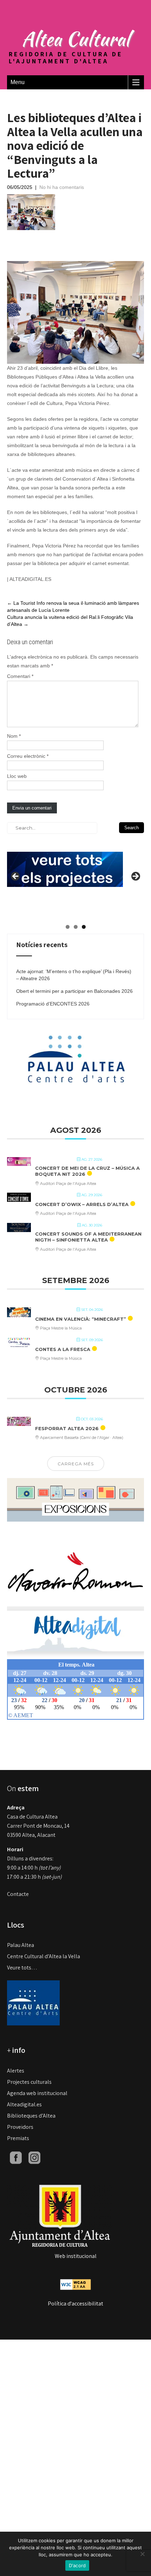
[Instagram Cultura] (34, 2157)
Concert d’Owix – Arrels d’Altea (82, 1204)
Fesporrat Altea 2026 (67, 1428)
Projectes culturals (29, 2082)
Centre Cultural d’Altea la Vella (44, 1956)
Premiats (18, 2138)
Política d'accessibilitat (75, 2304)
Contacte (18, 1894)
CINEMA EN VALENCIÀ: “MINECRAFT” (81, 1319)
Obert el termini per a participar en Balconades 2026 (74, 991)
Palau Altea (21, 1945)
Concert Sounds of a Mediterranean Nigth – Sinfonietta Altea (88, 1237)
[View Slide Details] (65, 864)
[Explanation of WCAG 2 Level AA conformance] (75, 2284)
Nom (14, 736)
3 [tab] (84, 927)
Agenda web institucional (37, 2093)
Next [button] (135, 877)
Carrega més (76, 1464)
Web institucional (76, 2256)
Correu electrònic (28, 756)
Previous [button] (16, 877)
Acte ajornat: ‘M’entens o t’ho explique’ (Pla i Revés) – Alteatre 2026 (74, 975)
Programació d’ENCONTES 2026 (53, 1004)
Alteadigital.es (24, 2104)
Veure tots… (22, 1968)
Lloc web (17, 776)
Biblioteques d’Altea (31, 2116)
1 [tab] (68, 927)
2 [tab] (76, 927)
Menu (18, 82)
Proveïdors (20, 2127)
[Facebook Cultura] (16, 2157)
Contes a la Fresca (63, 1349)
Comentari (20, 676)
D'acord (77, 2565)
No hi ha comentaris (62, 187)
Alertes (16, 2071)
